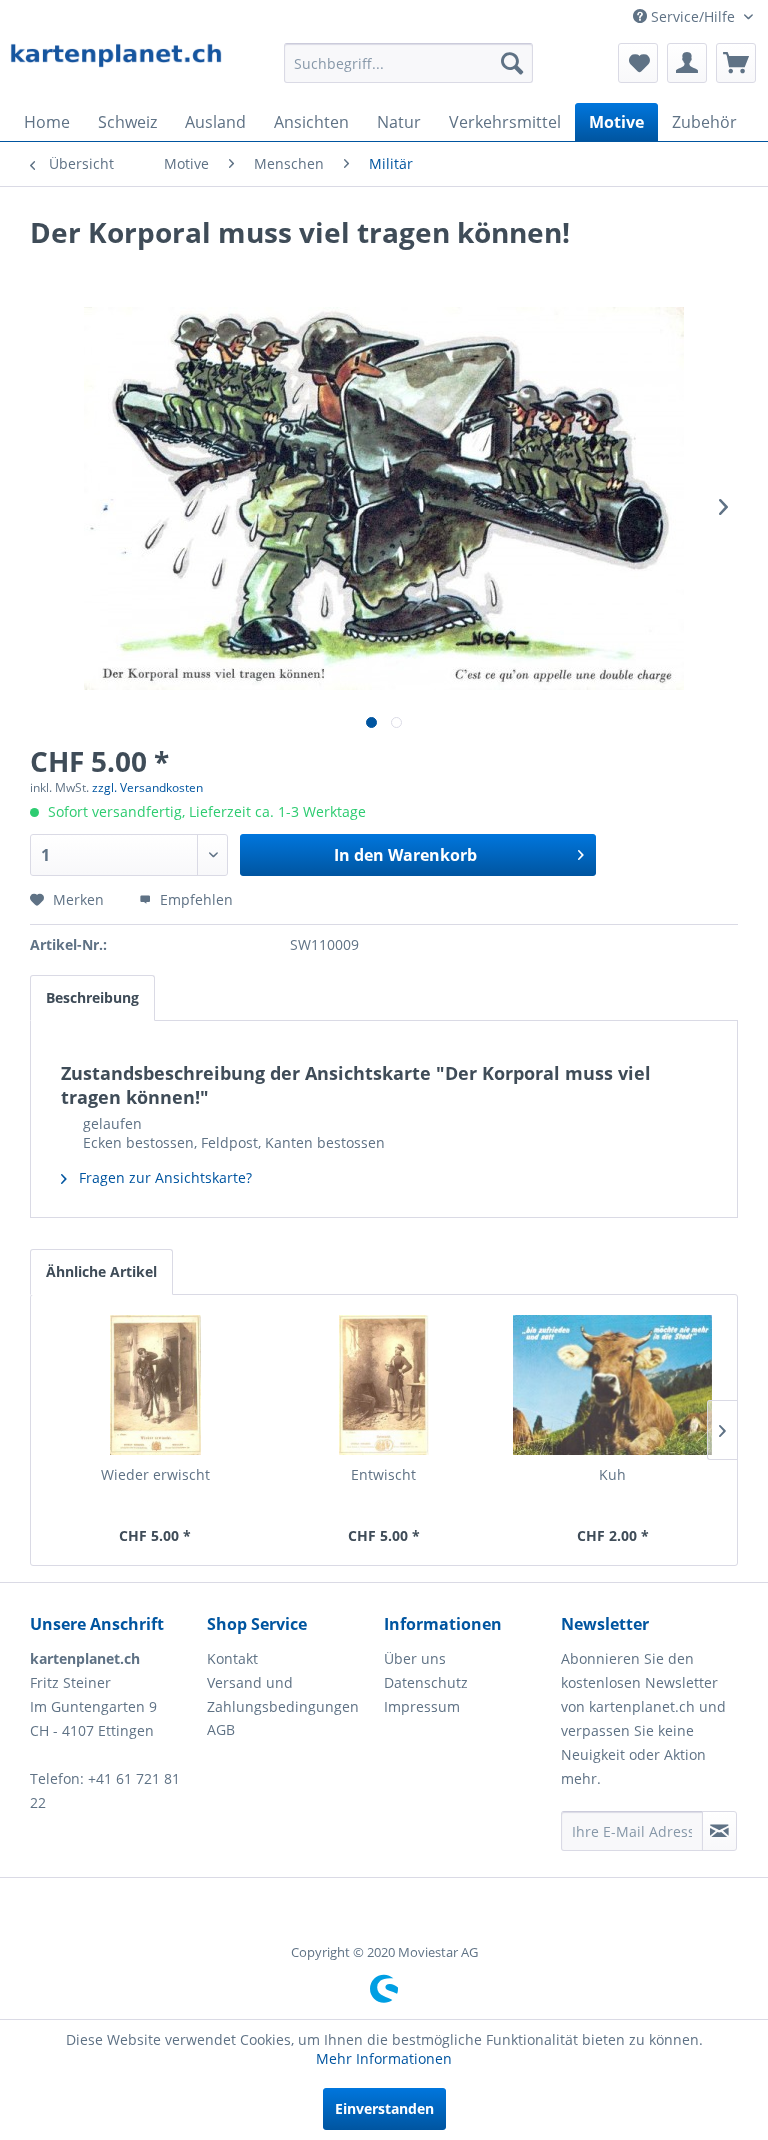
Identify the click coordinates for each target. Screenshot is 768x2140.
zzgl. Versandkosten (147, 787)
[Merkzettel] (638, 63)
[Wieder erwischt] (155, 1385)
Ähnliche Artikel (101, 1271)
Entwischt (383, 1474)
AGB (221, 1729)
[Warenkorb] (736, 63)
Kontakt (232, 1658)
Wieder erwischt (155, 1474)
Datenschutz (426, 1682)
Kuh (612, 1474)
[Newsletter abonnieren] (719, 1831)
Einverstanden (384, 2108)
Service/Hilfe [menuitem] (693, 16)
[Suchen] (512, 63)
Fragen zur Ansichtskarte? (163, 1177)
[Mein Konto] (687, 63)
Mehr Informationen (384, 2058)
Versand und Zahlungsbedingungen (283, 1694)
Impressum (422, 1706)
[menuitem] (409, 63)
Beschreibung (92, 997)
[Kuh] (612, 1385)
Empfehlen (194, 899)
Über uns (415, 1658)
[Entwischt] (384, 1385)
